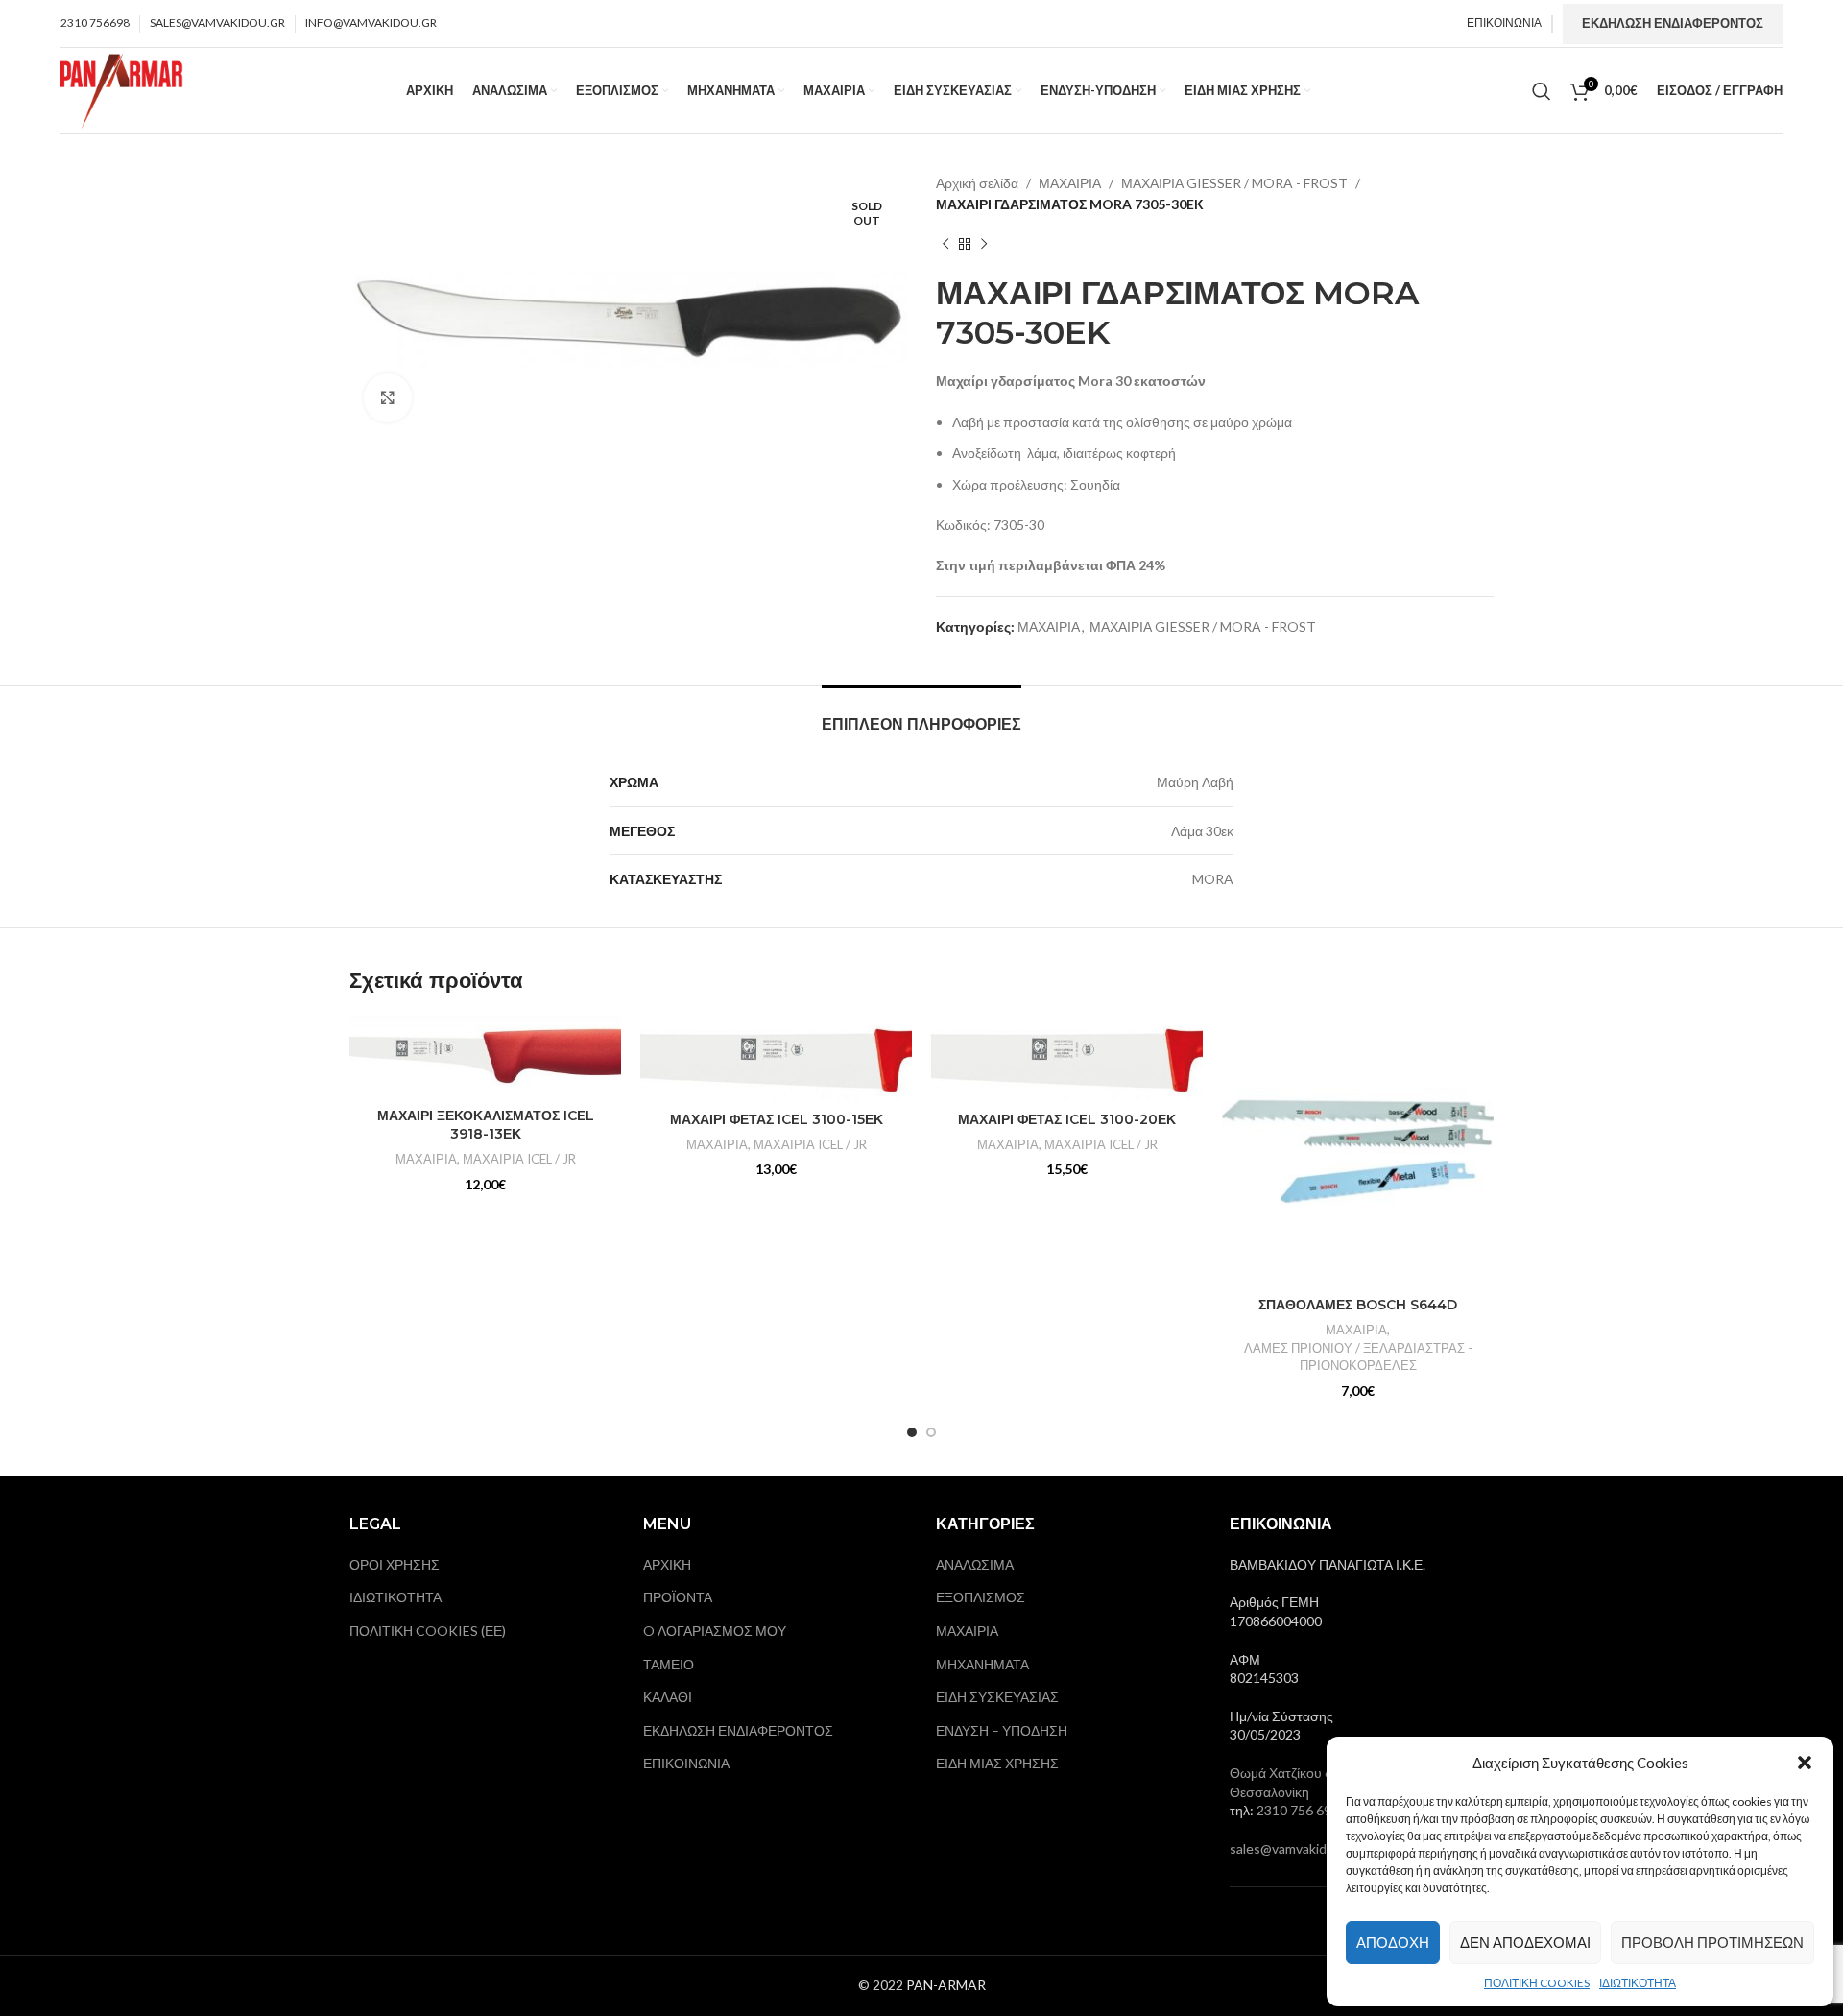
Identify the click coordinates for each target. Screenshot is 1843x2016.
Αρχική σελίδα (977, 183)
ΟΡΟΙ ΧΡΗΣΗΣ (395, 1564)
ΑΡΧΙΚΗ (667, 1564)
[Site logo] (122, 89)
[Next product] (984, 245)
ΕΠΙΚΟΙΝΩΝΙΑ (686, 1763)
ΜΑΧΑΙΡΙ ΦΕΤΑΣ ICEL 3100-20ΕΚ (1067, 1119)
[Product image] (485, 1057)
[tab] (921, 715)
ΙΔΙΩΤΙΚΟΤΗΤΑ (1638, 1983)
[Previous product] (945, 245)
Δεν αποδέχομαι (1525, 1942)
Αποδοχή (1393, 1942)
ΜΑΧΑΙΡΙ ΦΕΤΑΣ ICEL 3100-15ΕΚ (777, 1119)
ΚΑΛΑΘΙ (668, 1697)
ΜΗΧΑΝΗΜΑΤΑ (982, 1664)
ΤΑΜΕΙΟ (669, 1664)
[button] (1805, 1763)
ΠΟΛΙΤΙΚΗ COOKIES (1537, 1983)
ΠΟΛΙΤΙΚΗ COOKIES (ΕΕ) (428, 1631)
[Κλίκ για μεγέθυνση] (388, 397)
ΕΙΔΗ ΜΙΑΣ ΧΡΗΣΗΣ (997, 1763)
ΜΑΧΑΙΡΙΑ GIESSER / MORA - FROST (1234, 183)
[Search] (1542, 91)
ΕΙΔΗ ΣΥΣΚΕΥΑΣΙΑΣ (997, 1697)
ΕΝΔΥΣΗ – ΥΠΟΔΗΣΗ (1002, 1730)
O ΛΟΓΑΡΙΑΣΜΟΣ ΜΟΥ (715, 1631)
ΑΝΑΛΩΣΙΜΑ (975, 1564)
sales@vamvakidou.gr (1293, 1848)
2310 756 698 (1298, 1810)
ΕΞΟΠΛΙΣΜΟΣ (981, 1597)
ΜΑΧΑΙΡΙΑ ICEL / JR (519, 1159)
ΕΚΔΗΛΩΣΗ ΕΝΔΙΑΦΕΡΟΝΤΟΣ (1673, 23)
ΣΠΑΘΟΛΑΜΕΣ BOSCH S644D (1358, 1305)
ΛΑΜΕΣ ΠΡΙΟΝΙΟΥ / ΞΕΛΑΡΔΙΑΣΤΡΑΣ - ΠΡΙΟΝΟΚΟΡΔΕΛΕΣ (1358, 1357)
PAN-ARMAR (946, 1985)
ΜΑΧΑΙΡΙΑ (1070, 183)
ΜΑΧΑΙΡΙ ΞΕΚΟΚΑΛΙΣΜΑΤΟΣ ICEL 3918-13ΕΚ (486, 1125)
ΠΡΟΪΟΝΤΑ (678, 1597)
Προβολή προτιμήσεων (1712, 1942)
